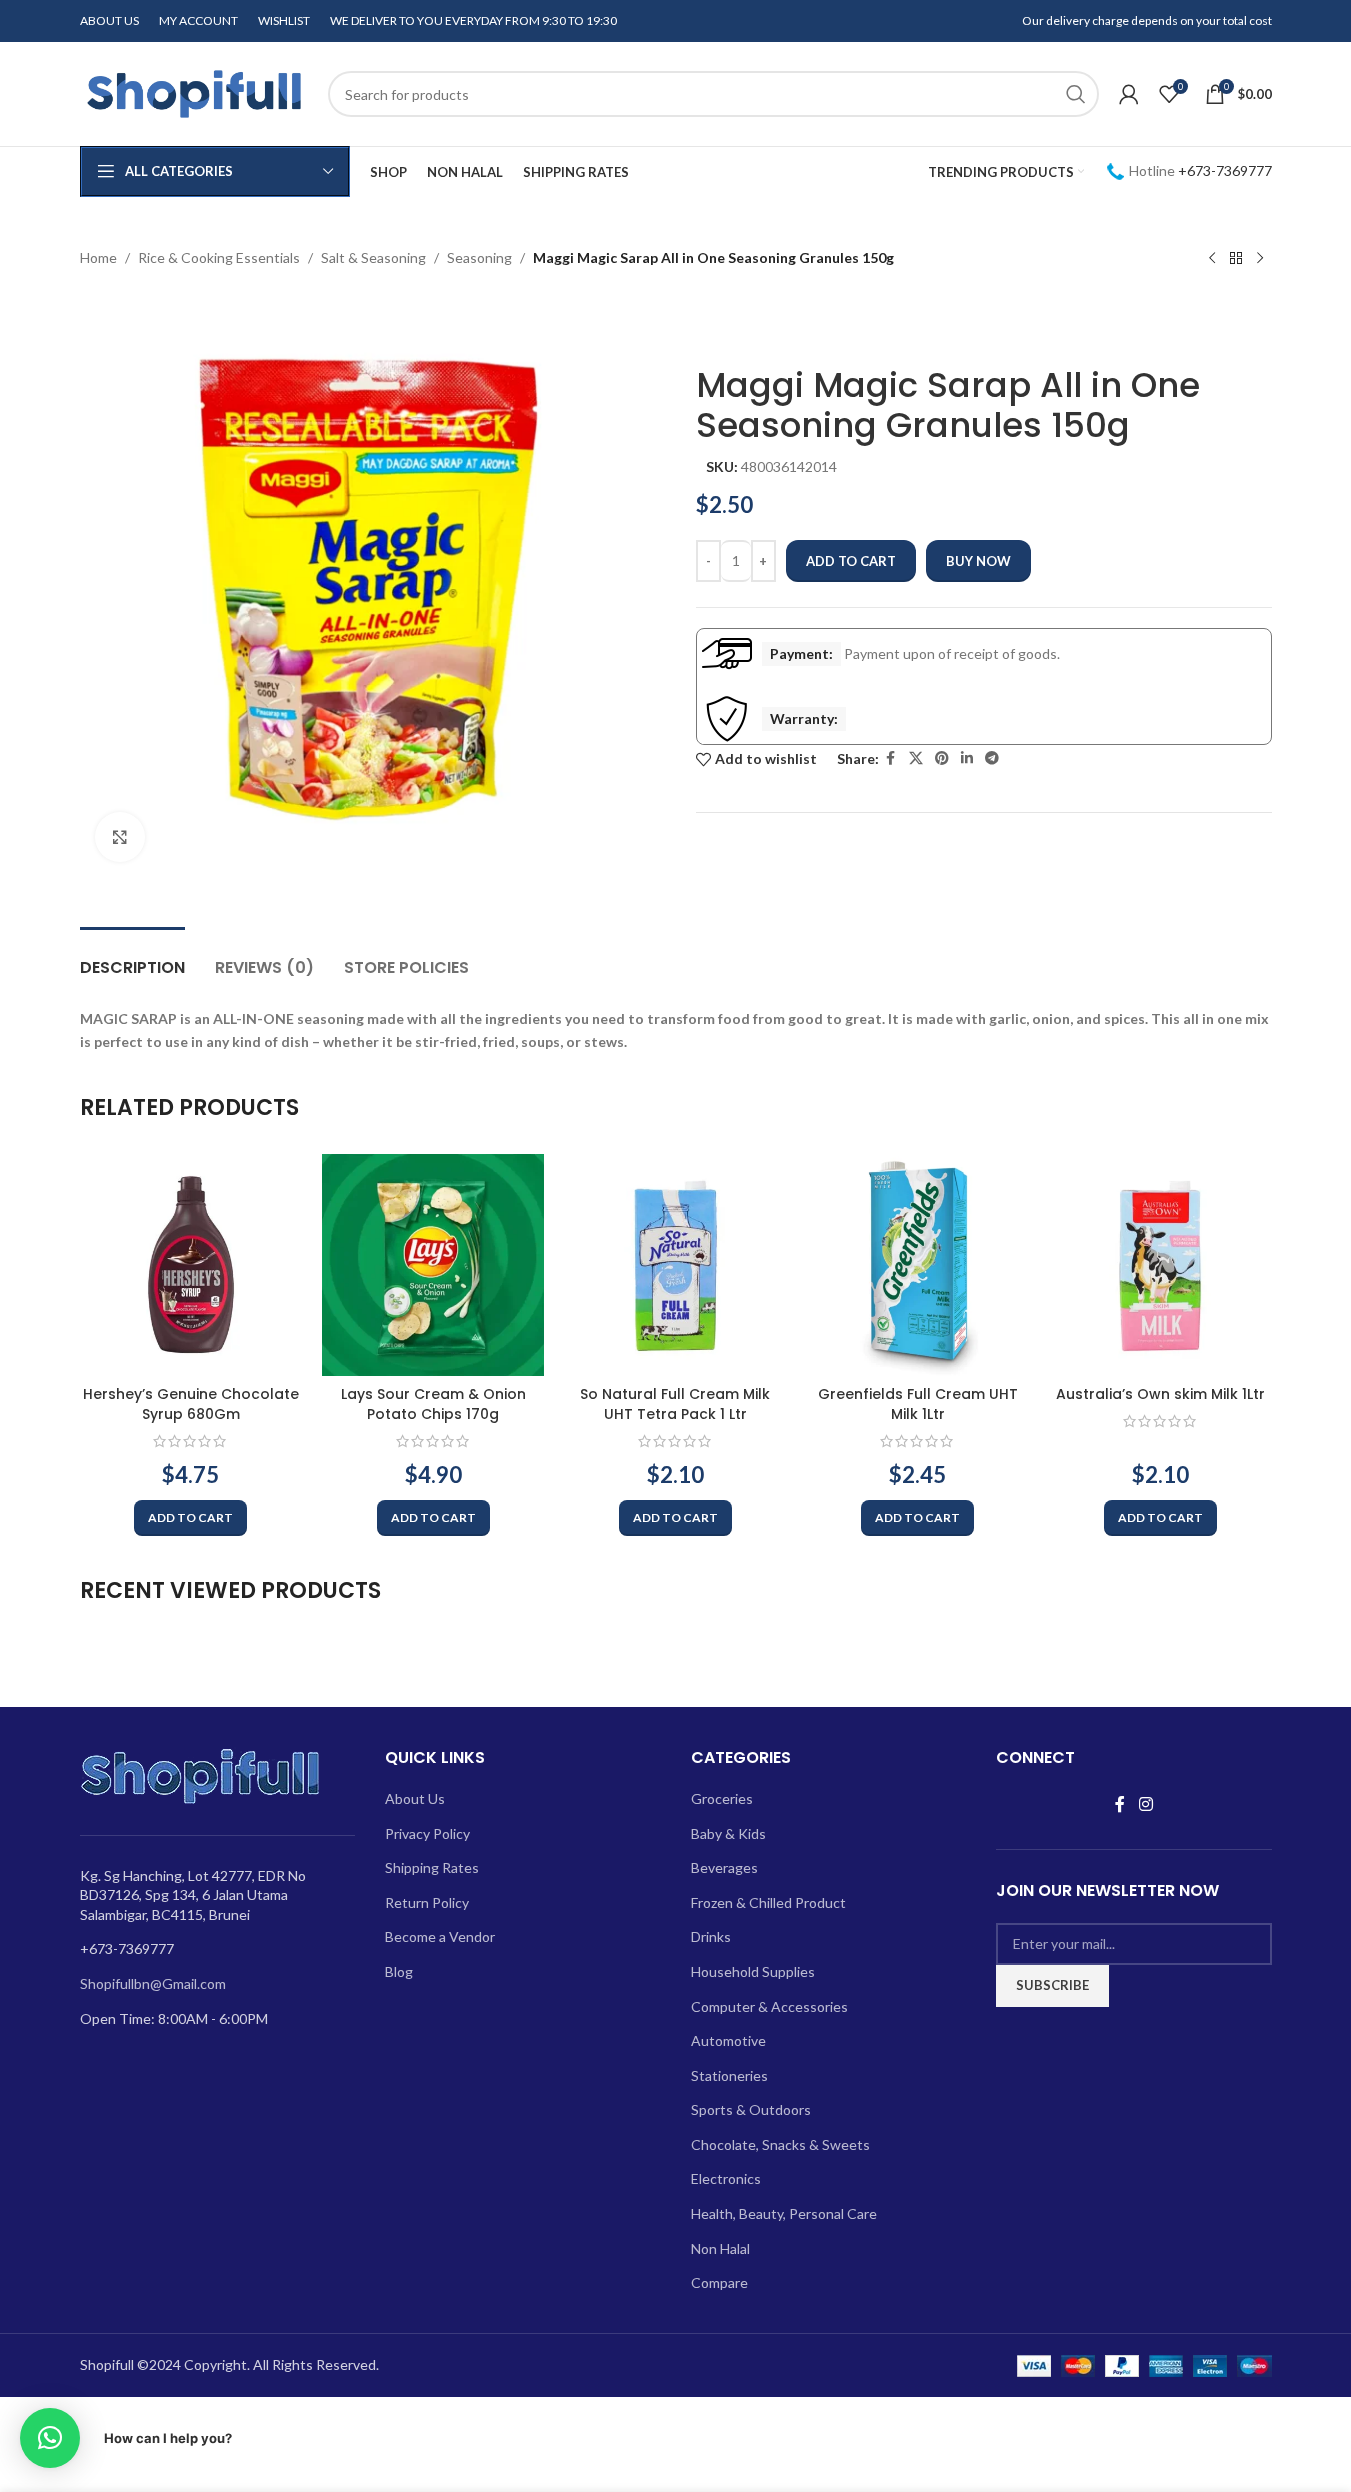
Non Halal (720, 2248)
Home (98, 257)
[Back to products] (1236, 259)
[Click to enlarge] (120, 837)
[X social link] (916, 758)
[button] (190, 1518)
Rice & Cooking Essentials (219, 257)
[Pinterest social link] (942, 758)
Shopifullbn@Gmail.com (153, 1983)
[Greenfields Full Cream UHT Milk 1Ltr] (918, 1265)
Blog (399, 1971)
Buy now (978, 561)
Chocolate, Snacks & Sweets (780, 2144)
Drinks (711, 1936)
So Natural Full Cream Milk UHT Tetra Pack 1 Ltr (675, 1404)
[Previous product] (1212, 259)
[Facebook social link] (891, 758)
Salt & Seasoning (373, 257)
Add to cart (851, 561)
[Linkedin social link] (967, 758)
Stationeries (729, 2075)
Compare (719, 2282)
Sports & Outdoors (751, 2109)
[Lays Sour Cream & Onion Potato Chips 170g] (433, 1265)
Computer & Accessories (769, 2006)
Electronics (726, 2178)
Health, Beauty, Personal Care (784, 2213)
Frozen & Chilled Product (768, 1902)
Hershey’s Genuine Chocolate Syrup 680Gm (191, 1404)
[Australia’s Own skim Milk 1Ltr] (1160, 1265)
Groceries (722, 1798)
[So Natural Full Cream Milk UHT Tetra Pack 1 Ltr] (675, 1265)
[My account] (1129, 94)
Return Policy (427, 1902)
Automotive (728, 2040)
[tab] (132, 957)
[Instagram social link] (1145, 1804)
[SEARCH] (1076, 94)
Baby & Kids (728, 1833)
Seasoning (479, 257)
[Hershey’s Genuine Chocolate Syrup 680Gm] (191, 1265)
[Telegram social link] (992, 758)
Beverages (724, 1867)
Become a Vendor (440, 1936)
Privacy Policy (427, 1833)
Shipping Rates (432, 1867)
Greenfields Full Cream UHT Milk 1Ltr (918, 1404)
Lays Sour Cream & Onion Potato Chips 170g (433, 1404)
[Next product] (1260, 259)
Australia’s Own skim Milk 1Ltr (1160, 1394)
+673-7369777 (1225, 170)
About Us (415, 1798)
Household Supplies (753, 1971)
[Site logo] (194, 92)
